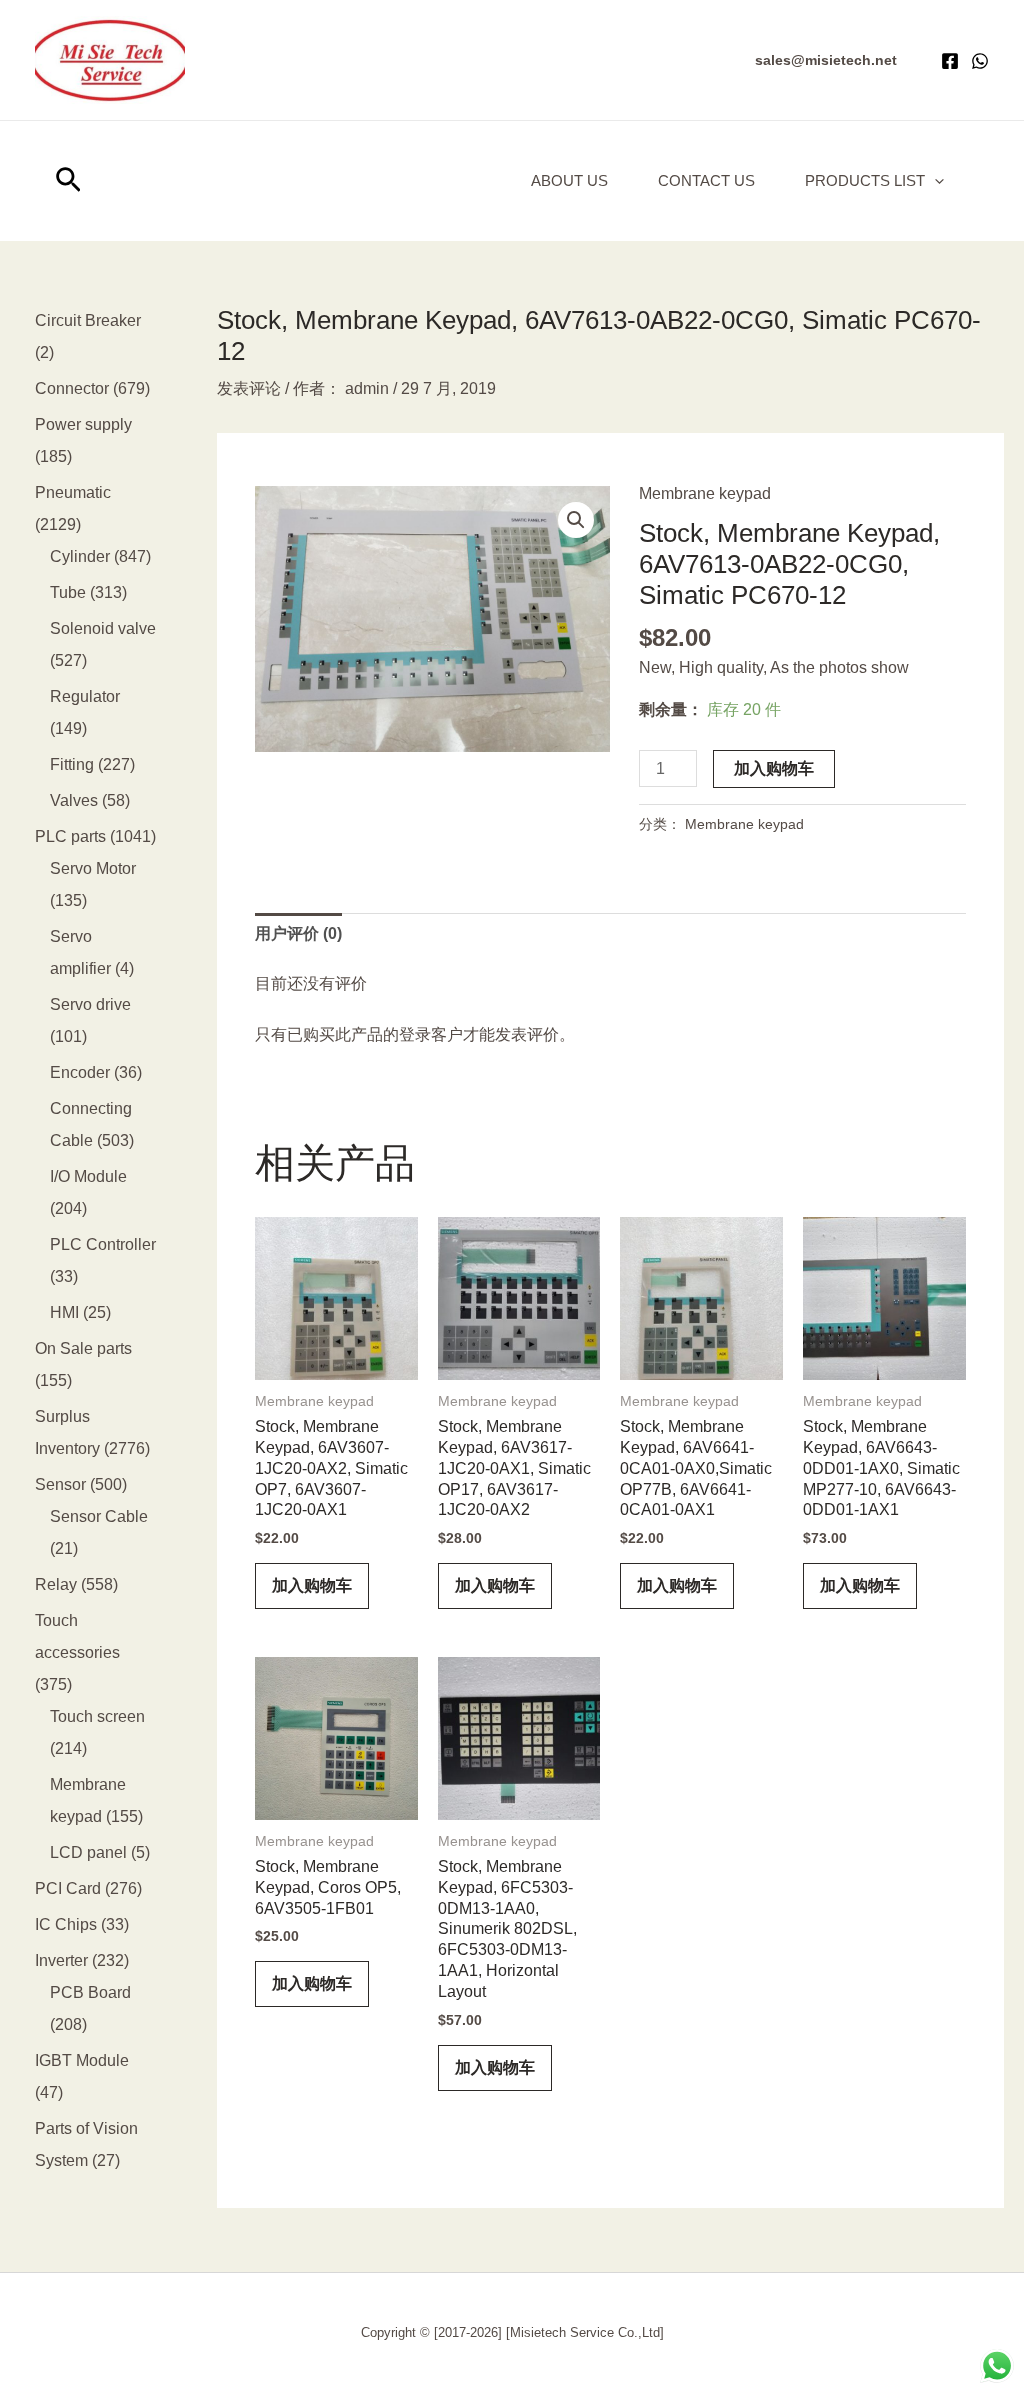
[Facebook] (950, 61)
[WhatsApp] (980, 61)
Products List (865, 180)
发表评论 (249, 388)
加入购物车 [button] (312, 1585)
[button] (826, 60)
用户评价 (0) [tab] (298, 933)
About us (569, 180)
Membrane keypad (705, 493)
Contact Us (706, 180)
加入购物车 (774, 768)
